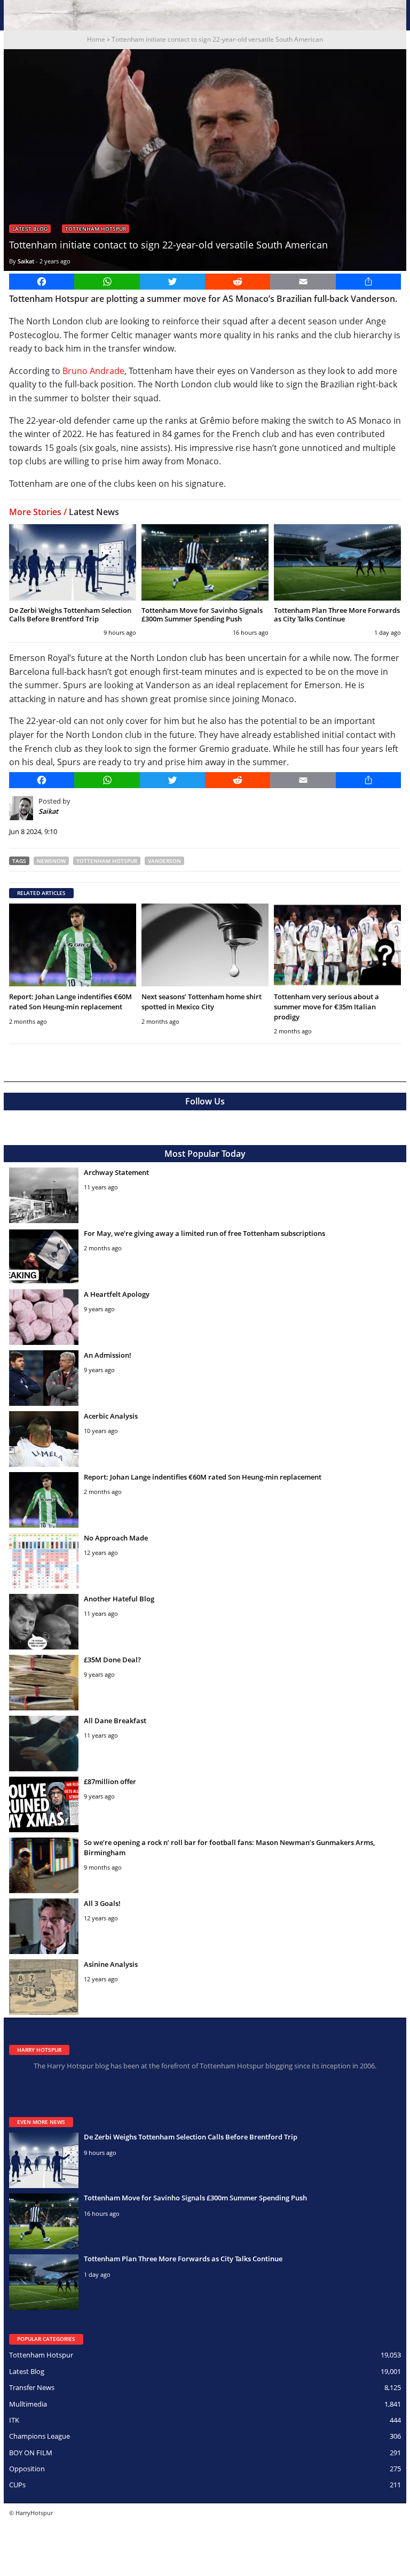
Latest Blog (30, 229)
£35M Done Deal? (112, 1660)
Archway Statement (116, 1172)
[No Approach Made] (44, 1561)
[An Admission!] (44, 1378)
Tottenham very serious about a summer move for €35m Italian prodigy (326, 1007)
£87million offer (110, 1781)
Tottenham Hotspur (96, 229)
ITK (14, 2420)
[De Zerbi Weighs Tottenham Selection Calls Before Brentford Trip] (73, 562)
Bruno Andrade (93, 371)
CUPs (17, 2485)
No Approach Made (116, 1538)
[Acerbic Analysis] (44, 1439)
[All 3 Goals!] (44, 1926)
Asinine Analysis (111, 1964)
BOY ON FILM (31, 2453)
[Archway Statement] (44, 1195)
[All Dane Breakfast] (44, 1744)
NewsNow (51, 861)
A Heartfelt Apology (117, 1294)
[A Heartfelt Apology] (44, 1317)
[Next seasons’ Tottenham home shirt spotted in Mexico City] (205, 945)
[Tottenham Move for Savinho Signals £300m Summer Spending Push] (205, 562)
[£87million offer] (44, 1804)
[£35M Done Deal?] (44, 1683)
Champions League (40, 2436)
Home (96, 39)
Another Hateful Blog (119, 1599)
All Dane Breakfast (115, 1721)
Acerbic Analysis (111, 1416)
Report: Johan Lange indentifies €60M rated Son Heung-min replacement (70, 1002)
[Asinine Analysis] (44, 1987)
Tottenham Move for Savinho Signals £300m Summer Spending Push (202, 614)
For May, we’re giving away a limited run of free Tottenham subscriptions (204, 1233)
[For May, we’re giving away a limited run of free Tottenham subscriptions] (44, 1256)
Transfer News (32, 2387)
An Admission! (108, 1355)
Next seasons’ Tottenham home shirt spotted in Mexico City (202, 1002)
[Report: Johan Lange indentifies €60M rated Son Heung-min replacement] (73, 945)
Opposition (27, 2469)
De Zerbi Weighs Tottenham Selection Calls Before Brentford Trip (70, 614)
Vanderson (164, 861)
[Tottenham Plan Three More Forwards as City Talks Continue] (337, 562)
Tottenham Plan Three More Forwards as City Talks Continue (337, 614)
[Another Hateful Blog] (44, 1622)
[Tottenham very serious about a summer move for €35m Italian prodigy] (337, 945)
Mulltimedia (28, 2404)
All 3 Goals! (102, 1903)
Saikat (26, 261)
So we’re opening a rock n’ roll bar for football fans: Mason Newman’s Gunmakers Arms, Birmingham (229, 1847)
